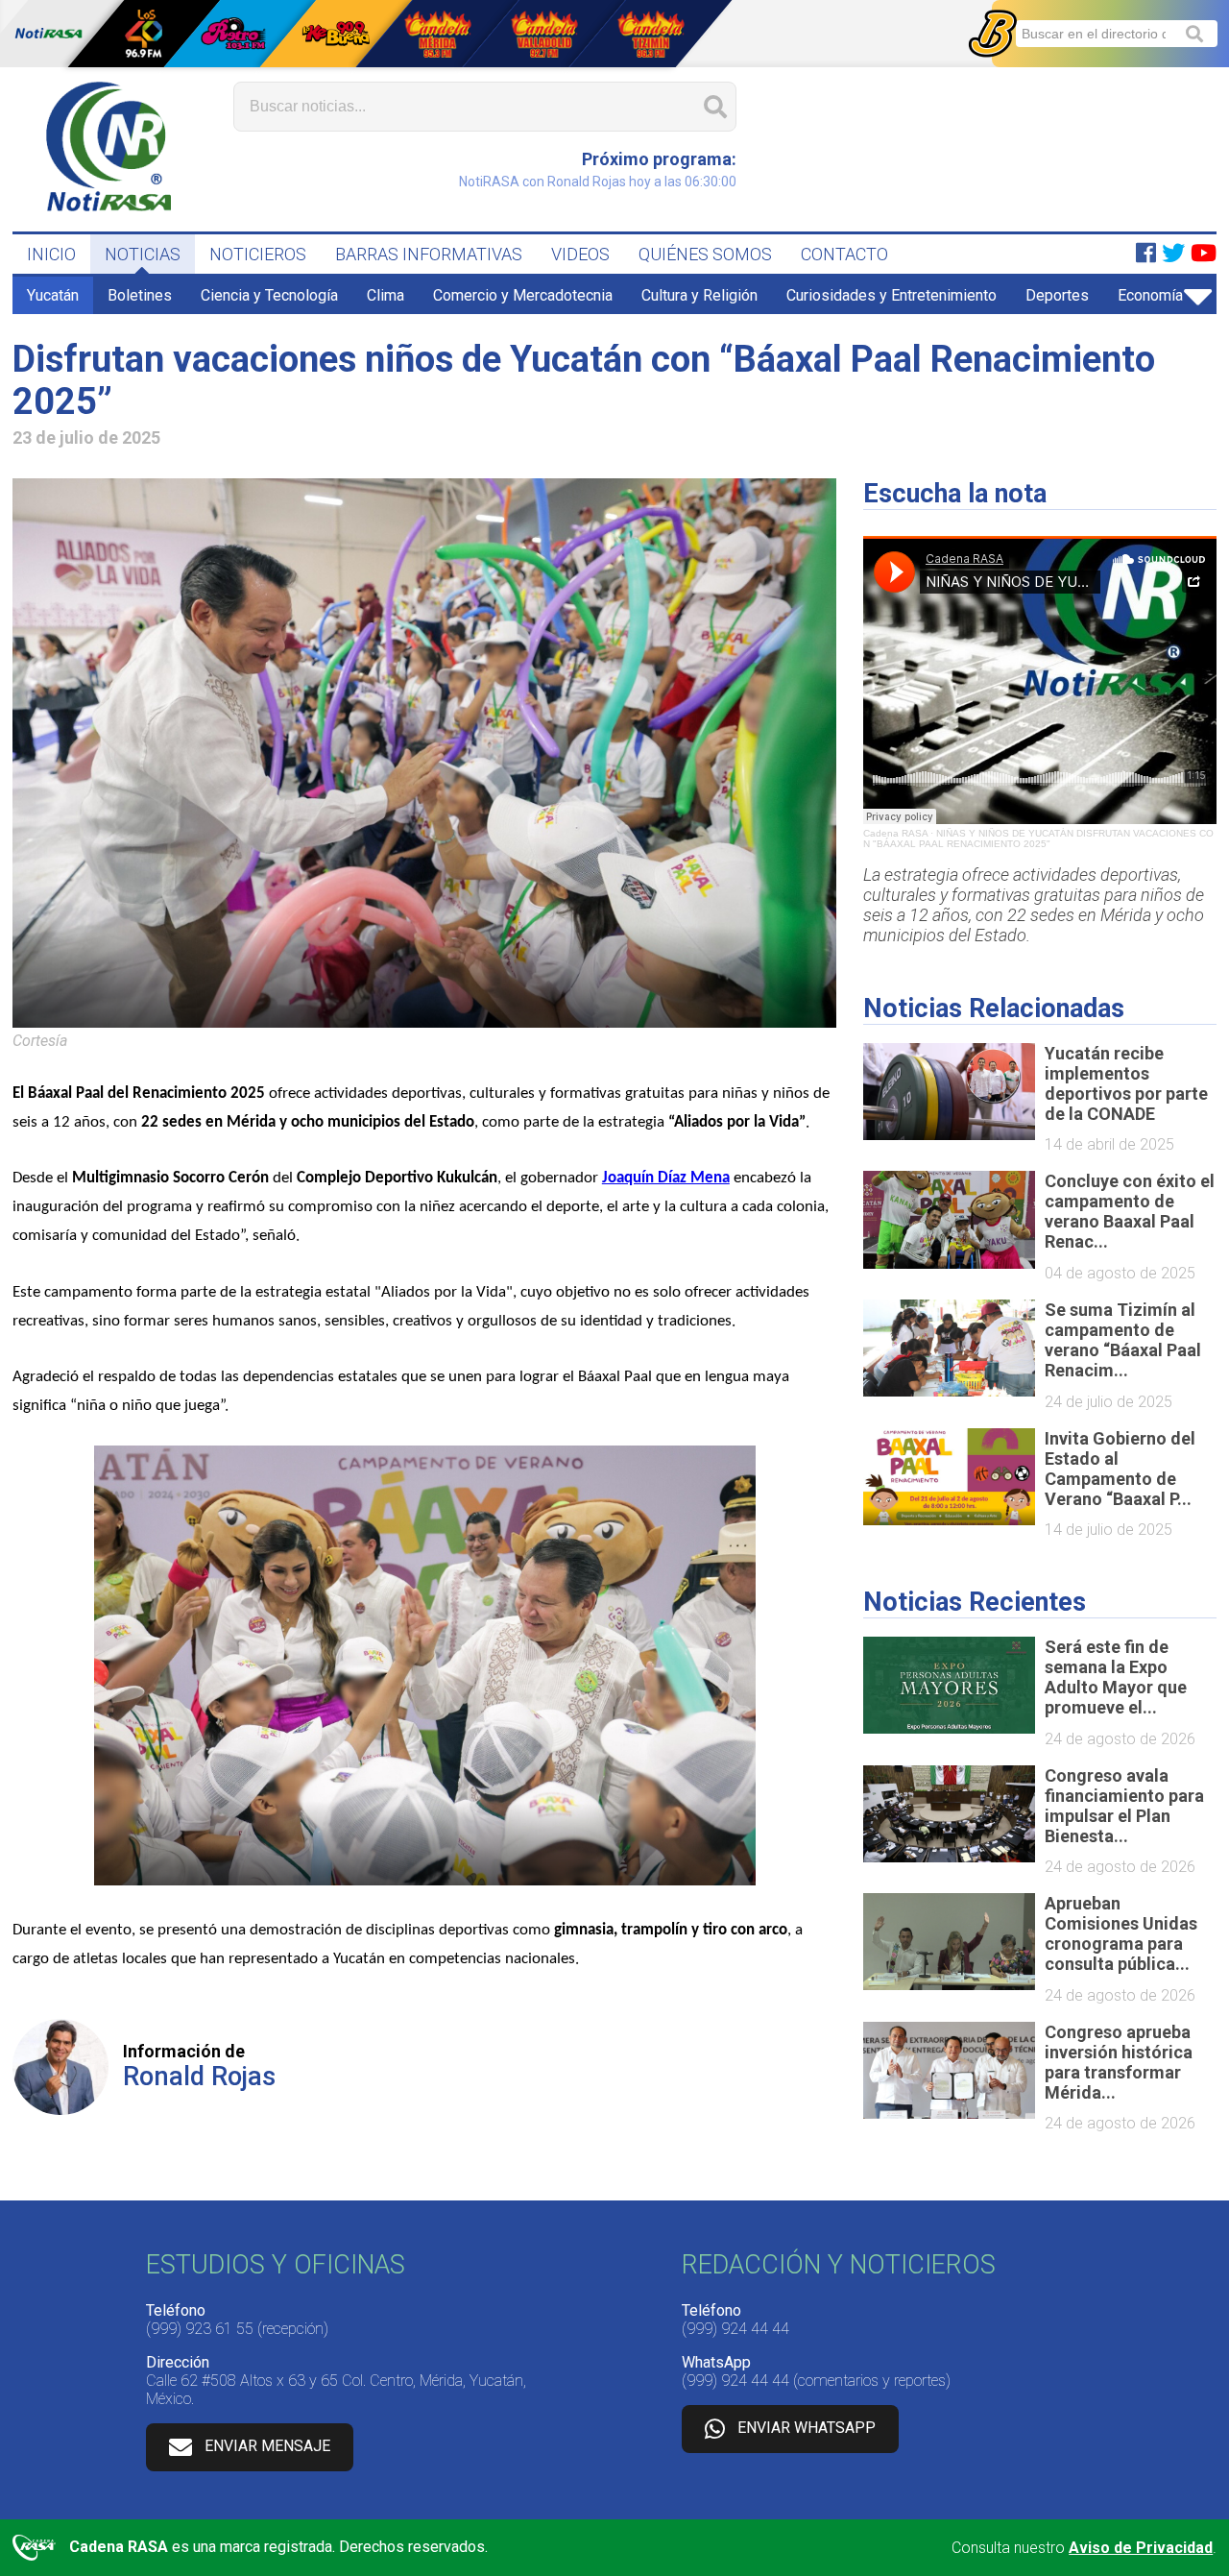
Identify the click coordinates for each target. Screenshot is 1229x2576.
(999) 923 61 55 (200, 2329)
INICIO (51, 254)
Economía (1150, 295)
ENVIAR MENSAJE (267, 2447)
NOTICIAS (143, 254)
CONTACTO (844, 254)
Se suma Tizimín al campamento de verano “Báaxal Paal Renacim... (1123, 1340)
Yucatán (53, 295)
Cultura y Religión (699, 295)
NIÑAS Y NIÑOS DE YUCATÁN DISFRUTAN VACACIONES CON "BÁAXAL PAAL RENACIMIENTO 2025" (1038, 838)
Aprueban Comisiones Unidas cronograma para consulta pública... (1121, 1933)
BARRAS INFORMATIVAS (429, 254)
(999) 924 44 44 (735, 2329)
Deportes (1057, 295)
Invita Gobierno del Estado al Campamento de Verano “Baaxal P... (1120, 1469)
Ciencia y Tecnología (269, 295)
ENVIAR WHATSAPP (807, 2429)
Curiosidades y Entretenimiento (892, 295)
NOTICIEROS (258, 254)
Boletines (140, 295)
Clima (386, 295)
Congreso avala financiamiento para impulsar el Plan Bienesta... (1124, 1806)
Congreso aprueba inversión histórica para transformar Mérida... (1119, 2062)
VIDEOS (580, 254)
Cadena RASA (895, 833)
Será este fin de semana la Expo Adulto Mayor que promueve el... (1116, 1677)
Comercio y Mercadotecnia (523, 295)
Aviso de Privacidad (1141, 2548)
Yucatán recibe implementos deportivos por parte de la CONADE (1126, 1083)
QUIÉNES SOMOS (705, 254)
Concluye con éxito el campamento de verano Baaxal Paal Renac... (1130, 1211)
